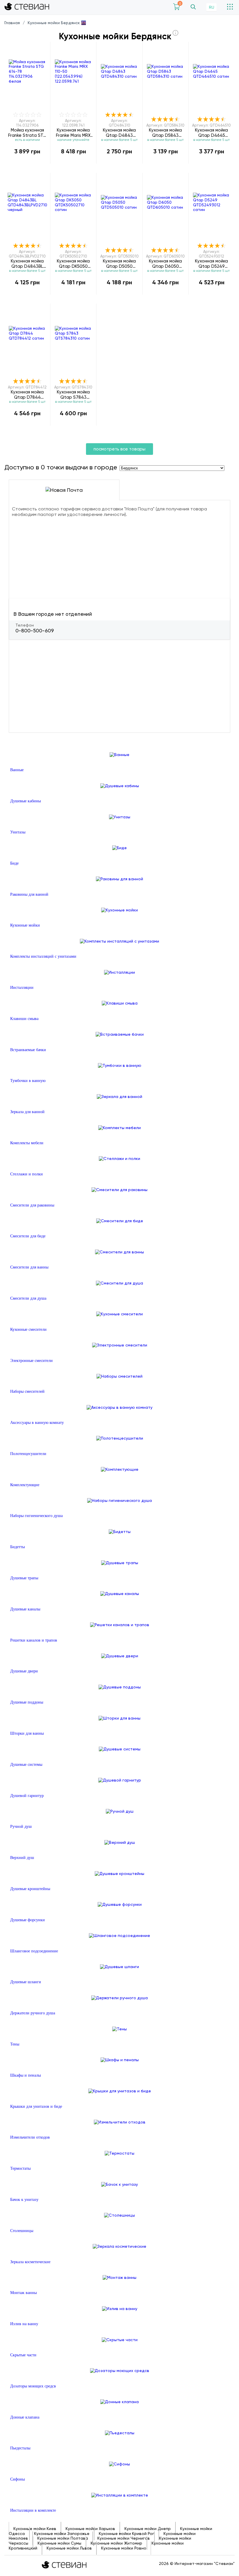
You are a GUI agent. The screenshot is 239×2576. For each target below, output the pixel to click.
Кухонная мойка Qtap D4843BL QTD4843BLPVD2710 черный (27, 264)
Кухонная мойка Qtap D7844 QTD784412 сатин (27, 394)
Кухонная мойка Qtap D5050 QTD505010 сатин (119, 264)
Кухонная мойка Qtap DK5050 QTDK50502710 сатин (73, 264)
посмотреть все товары (119, 449)
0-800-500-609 (35, 631)
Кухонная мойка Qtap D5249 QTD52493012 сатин (211, 264)
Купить (27, 164)
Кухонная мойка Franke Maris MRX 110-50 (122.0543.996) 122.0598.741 (73, 133)
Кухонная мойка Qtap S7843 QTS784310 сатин (73, 394)
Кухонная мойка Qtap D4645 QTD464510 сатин (211, 133)
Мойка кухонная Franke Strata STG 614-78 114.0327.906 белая (27, 133)
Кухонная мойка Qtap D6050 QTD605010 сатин (165, 264)
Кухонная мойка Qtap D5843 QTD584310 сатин (166, 133)
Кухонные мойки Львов (69, 2548)
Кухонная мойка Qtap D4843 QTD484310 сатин (119, 133)
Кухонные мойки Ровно (124, 2548)
